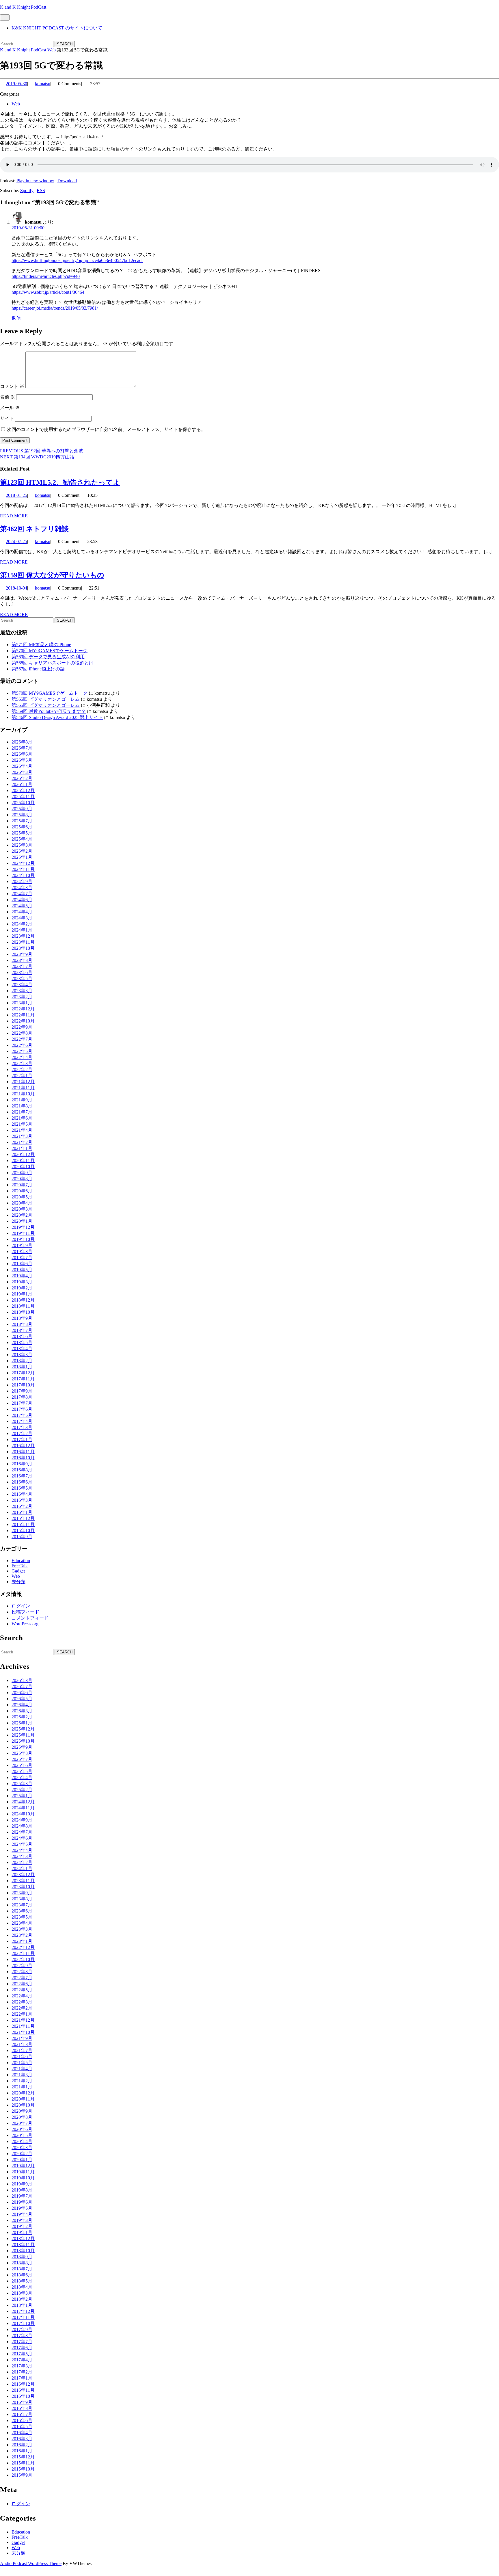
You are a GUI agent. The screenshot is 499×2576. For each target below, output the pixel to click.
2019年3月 (22, 1282)
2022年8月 (22, 1033)
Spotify (27, 190)
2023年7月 (22, 966)
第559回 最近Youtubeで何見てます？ (49, 711)
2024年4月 (22, 912)
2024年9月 (22, 881)
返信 (16, 318)
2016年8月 (22, 1470)
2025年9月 (22, 809)
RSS (41, 190)
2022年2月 (22, 1069)
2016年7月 (22, 1476)
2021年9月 (22, 1100)
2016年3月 (22, 1500)
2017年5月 (22, 1415)
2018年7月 (22, 1330)
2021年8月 (22, 1106)
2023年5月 (22, 978)
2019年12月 (23, 1227)
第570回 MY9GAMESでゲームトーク (50, 651)
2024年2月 (22, 924)
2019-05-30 (16, 84)
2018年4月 (22, 1349)
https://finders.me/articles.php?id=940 (46, 276)
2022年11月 (23, 1015)
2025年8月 (22, 815)
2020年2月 (22, 1215)
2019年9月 (22, 1245)
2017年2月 (22, 1433)
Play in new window (35, 181)
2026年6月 (22, 754)
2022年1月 (22, 1076)
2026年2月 (22, 778)
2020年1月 (22, 1221)
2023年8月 (22, 960)
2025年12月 (23, 790)
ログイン (21, 1606)
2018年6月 (22, 1336)
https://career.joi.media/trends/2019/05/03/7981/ (55, 308)
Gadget (18, 1571)
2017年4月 (22, 1421)
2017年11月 (23, 1379)
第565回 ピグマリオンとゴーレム (46, 699)
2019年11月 (23, 1233)
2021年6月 (22, 1118)
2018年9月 (22, 1318)
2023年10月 (23, 948)
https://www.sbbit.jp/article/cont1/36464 (48, 292)
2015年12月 (23, 1518)
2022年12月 (23, 1009)
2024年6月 (22, 900)
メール (10, 408)
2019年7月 (22, 1258)
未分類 (18, 1582)
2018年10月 (23, 1312)
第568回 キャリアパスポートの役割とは (53, 663)
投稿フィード (25, 1612)
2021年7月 (22, 1112)
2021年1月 (22, 1148)
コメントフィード (30, 1618)
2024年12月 (23, 863)
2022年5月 (22, 1051)
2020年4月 (22, 1203)
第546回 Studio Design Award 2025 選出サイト (57, 717)
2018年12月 (23, 1300)
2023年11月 (23, 942)
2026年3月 (22, 772)
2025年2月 (22, 851)
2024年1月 (22, 930)
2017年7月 (22, 1403)
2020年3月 (22, 1209)
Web (52, 50)
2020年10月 (23, 1167)
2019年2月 (22, 1288)
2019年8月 (22, 1251)
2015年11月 (23, 1524)
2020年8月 (22, 1179)
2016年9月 (22, 1464)
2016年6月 (22, 1482)
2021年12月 (23, 1082)
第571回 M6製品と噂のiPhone (41, 645)
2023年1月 (22, 1003)
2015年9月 (22, 1537)
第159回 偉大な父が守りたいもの (52, 575)
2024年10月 (23, 875)
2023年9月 (22, 954)
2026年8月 (22, 742)
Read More (14, 516)
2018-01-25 (16, 495)
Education (21, 1561)
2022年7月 (22, 1039)
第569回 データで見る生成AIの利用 (48, 657)
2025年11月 (23, 797)
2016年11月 (23, 1452)
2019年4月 (22, 1276)
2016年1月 (22, 1512)
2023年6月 (22, 972)
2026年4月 (22, 766)
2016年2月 (22, 1506)
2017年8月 (22, 1397)
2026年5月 (22, 760)
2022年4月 (22, 1057)
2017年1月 (22, 1440)
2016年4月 (22, 1494)
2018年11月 (23, 1306)
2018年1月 (22, 1367)
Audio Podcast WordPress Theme (31, 2563)
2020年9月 (22, 1173)
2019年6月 (22, 1264)
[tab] (5, 17)
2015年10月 (23, 1530)
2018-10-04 (16, 588)
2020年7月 (22, 1185)
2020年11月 (23, 1160)
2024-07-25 (16, 541)
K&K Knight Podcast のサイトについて (57, 28)
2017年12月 (23, 1373)
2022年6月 (22, 1045)
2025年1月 (22, 857)
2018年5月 (22, 1342)
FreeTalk (20, 1566)
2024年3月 (22, 918)
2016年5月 (22, 1488)
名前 (8, 397)
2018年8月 (22, 1324)
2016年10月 (23, 1458)
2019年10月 (23, 1239)
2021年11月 (23, 1088)
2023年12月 (23, 936)
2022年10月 (23, 1021)
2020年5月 (22, 1197)
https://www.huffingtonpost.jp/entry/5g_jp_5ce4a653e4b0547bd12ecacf (77, 260)
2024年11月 (23, 869)
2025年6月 (22, 827)
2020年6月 (22, 1191)
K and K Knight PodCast (23, 7)
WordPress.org (25, 1624)
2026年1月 (22, 784)
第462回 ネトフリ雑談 (34, 529)
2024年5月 (22, 906)
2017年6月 (22, 1409)
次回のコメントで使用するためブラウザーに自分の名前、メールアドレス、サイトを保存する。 (106, 429)
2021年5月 (22, 1124)
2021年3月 (22, 1136)
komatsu (43, 84)
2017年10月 (23, 1385)
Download (67, 181)
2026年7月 (22, 748)
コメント (12, 386)
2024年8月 (22, 888)
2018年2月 (22, 1361)
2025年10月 (23, 803)
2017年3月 (22, 1427)
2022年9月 (22, 1027)
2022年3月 (22, 1063)
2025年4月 (22, 839)
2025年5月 (22, 833)
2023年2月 (22, 997)
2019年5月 (22, 1270)
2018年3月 (22, 1355)
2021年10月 (23, 1094)
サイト (7, 418)
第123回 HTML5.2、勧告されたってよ (60, 482)
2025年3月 (22, 845)
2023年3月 (22, 991)
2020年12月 (23, 1154)
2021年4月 (22, 1130)
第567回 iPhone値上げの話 (38, 669)
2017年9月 (22, 1391)
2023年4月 (22, 985)
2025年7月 (22, 821)
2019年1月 (22, 1294)
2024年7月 (22, 894)
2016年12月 (23, 1446)
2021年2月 (22, 1142)
